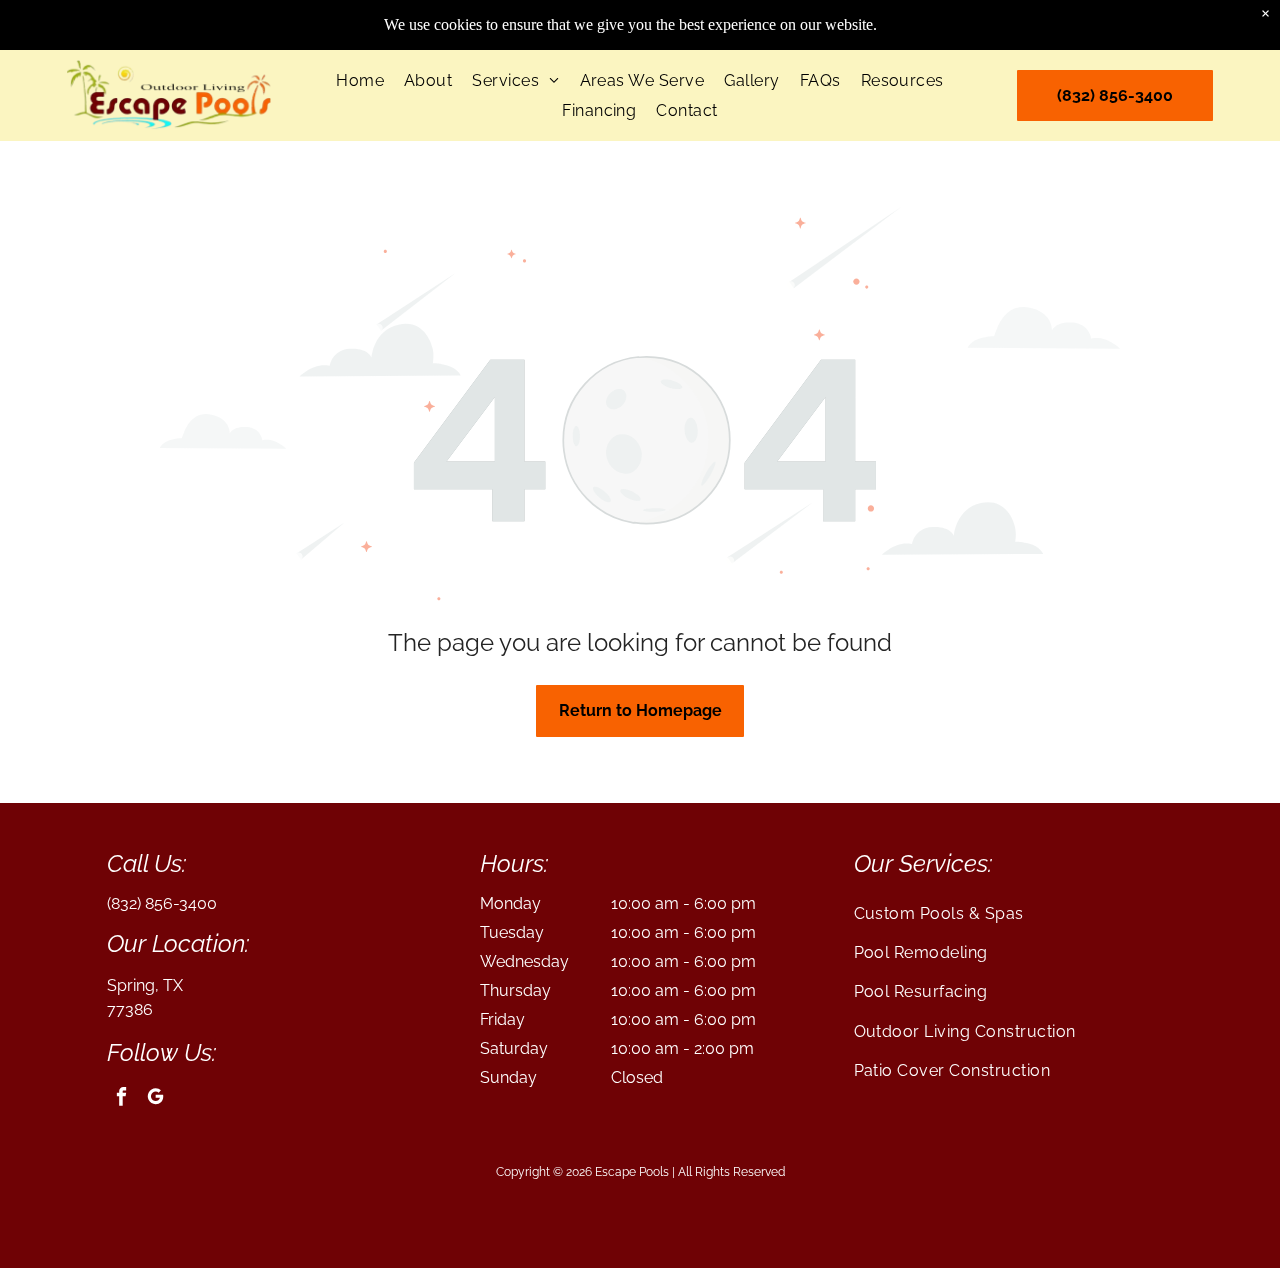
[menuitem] (360, 80)
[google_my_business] (155, 1100)
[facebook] (121, 1100)
